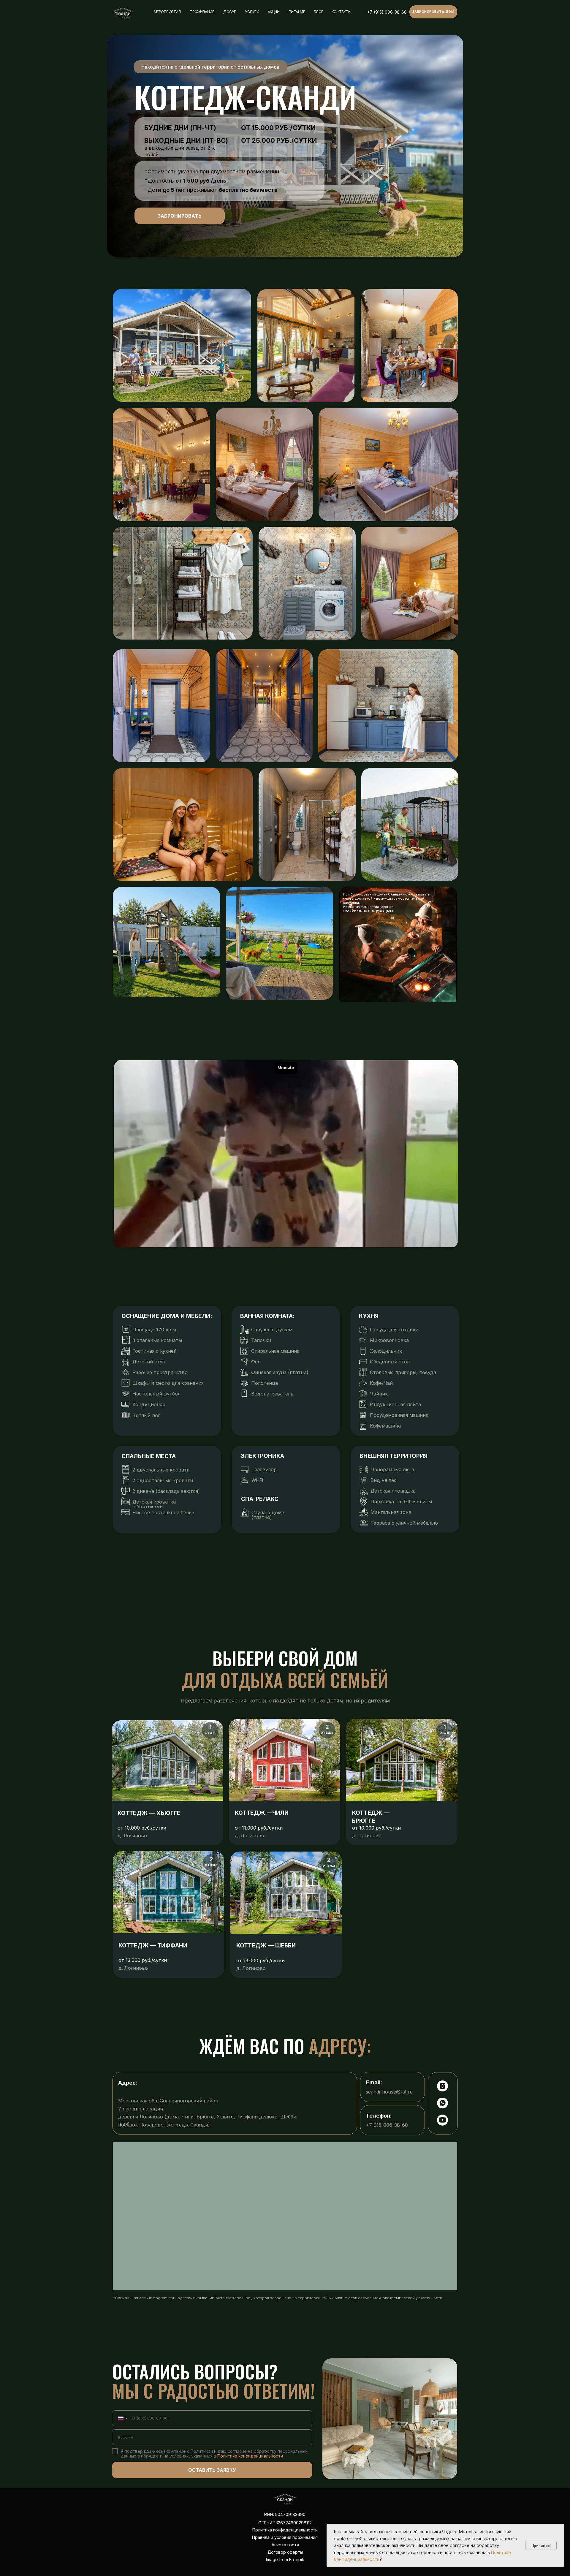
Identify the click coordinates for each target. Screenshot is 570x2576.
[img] (123, 14)
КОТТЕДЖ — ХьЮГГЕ (149, 1813)
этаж (210, 1732)
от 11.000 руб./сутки (259, 1828)
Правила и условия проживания (285, 2537)
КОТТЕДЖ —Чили (262, 1813)
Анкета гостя (285, 2545)
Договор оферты (285, 2552)
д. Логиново (250, 1836)
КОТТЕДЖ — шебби (266, 1946)
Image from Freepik (285, 2560)
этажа (327, 1732)
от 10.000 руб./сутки (142, 1828)
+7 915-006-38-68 (387, 2125)
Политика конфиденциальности (285, 2530)
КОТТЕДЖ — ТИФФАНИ (153, 1946)
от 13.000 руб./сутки (261, 1961)
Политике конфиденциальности (250, 2456)
